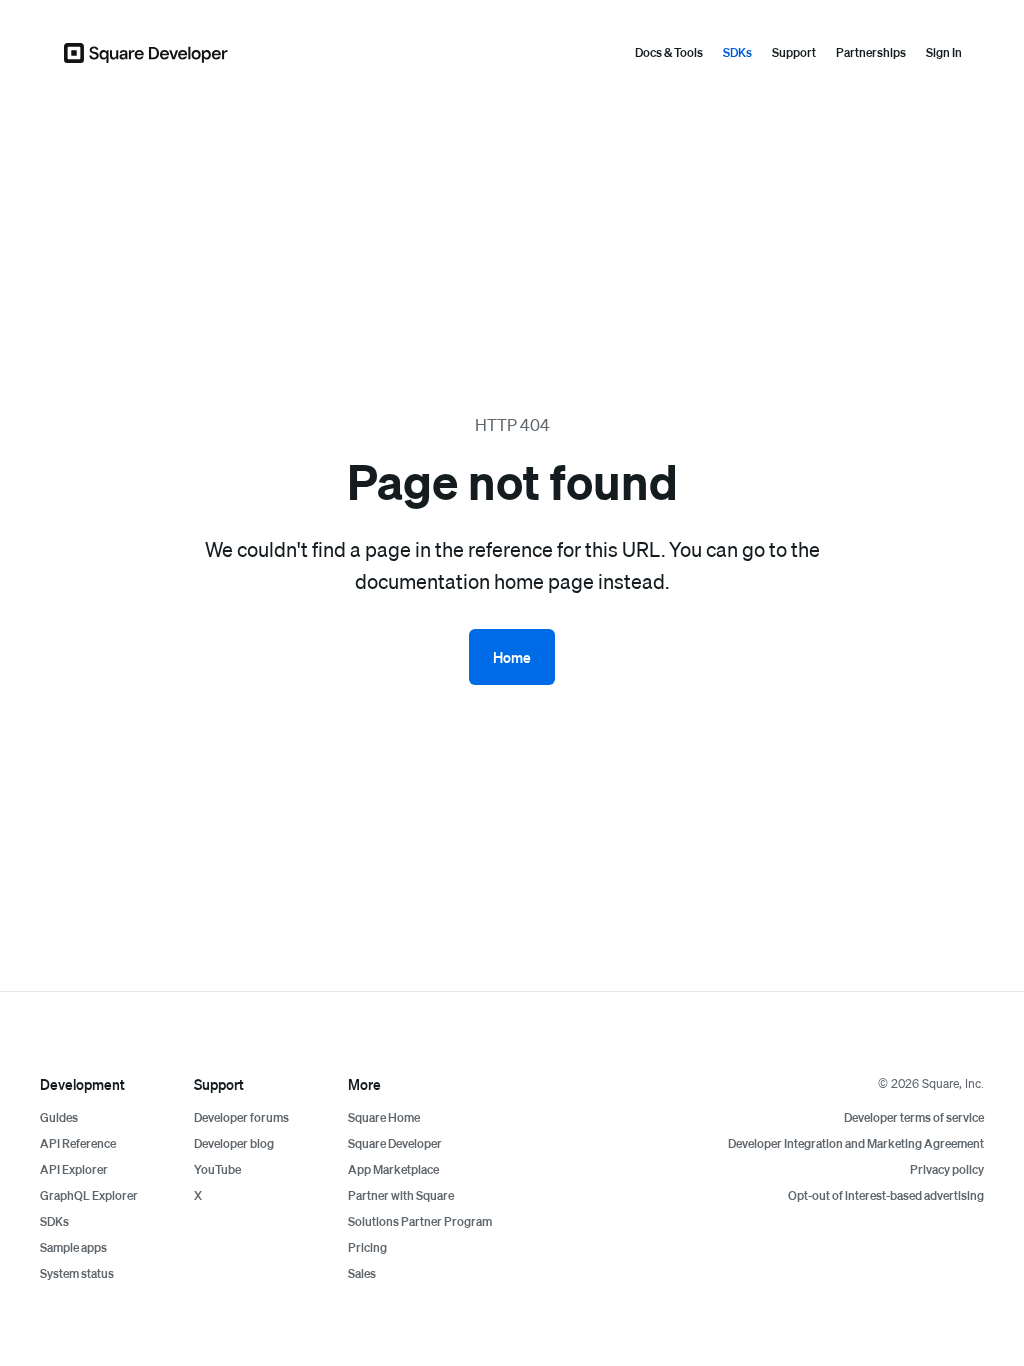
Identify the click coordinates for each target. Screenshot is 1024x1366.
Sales (362, 1273)
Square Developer (395, 1143)
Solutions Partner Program (420, 1221)
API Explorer (74, 1169)
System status (77, 1273)
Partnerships (871, 52)
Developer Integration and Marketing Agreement (856, 1143)
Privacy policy (947, 1169)
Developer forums (241, 1117)
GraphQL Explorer (89, 1195)
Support (794, 52)
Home (512, 657)
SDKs (737, 52)
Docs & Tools (669, 52)
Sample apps (73, 1247)
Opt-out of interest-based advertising (886, 1195)
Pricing (367, 1247)
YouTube (217, 1169)
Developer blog (234, 1143)
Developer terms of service (914, 1117)
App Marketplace (393, 1169)
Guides (59, 1117)
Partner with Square (401, 1195)
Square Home (384, 1117)
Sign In (944, 52)
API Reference (78, 1143)
